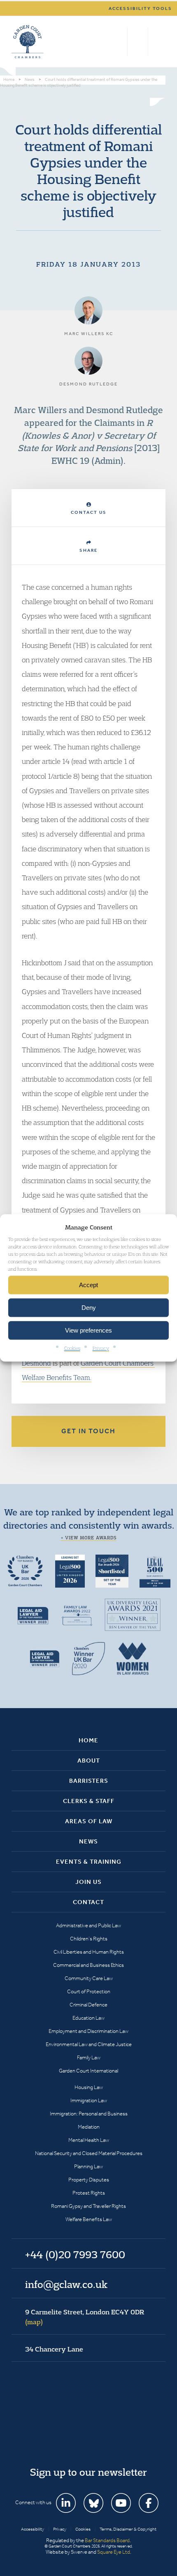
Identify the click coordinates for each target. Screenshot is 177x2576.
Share (88, 550)
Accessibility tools (140, 8)
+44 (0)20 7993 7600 (138, 42)
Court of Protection (89, 1991)
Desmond (36, 1363)
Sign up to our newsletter (88, 2472)
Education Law (88, 2018)
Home (88, 1740)
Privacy (101, 1348)
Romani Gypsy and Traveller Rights (88, 2206)
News (88, 1841)
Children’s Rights (89, 1939)
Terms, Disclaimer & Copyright (128, 2529)
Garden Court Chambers (28, 42)
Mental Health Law (89, 2140)
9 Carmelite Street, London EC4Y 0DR (85, 2317)
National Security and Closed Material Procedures (89, 2153)
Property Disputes (89, 2180)
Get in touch (88, 1431)
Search (119, 42)
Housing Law (89, 2087)
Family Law (89, 2057)
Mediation (89, 2127)
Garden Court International (88, 2071)
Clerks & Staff (89, 1801)
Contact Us (89, 512)
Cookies (72, 1348)
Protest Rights (89, 2193)
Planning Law (88, 2166)
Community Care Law (89, 1978)
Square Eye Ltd (114, 2552)
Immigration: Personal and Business (89, 2114)
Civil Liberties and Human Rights (89, 1952)
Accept (88, 1285)
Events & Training (89, 1862)
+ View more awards (89, 1538)
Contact (88, 1902)
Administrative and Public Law (88, 1925)
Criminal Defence (88, 2005)
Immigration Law (89, 2100)
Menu (158, 42)
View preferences (88, 1330)
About (89, 1761)
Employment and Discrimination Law (88, 2031)
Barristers (89, 1781)
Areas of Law (89, 1821)
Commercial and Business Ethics (88, 1965)
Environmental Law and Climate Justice (89, 2044)
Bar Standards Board (107, 2540)
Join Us (88, 1882)
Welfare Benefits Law (89, 2219)
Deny (89, 1308)
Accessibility (33, 2529)
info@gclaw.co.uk (66, 2284)
